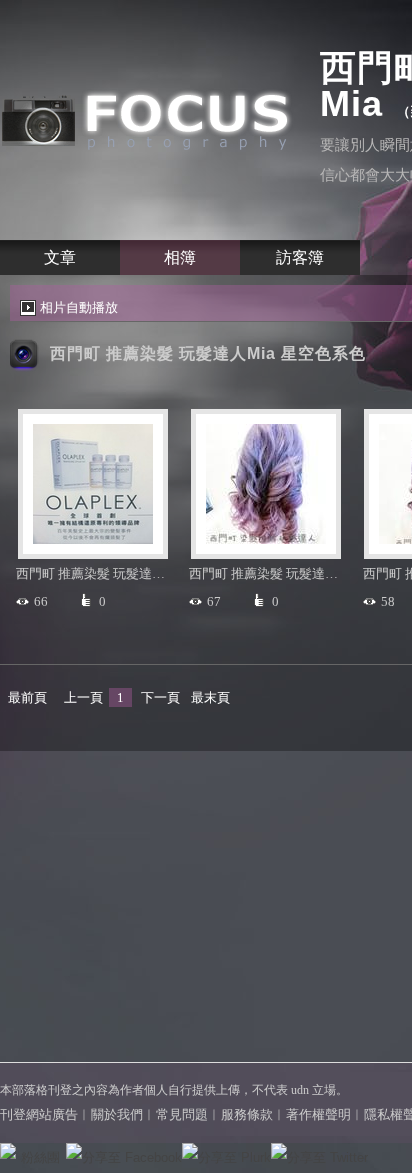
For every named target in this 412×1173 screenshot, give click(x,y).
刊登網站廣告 (39, 1114)
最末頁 (210, 697)
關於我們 (117, 1114)
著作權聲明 (318, 1114)
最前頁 (27, 697)
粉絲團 (40, 1157)
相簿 (180, 257)
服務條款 (247, 1114)
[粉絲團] (8, 1151)
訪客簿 (300, 257)
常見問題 (182, 1114)
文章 (60, 257)
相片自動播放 (79, 307)
